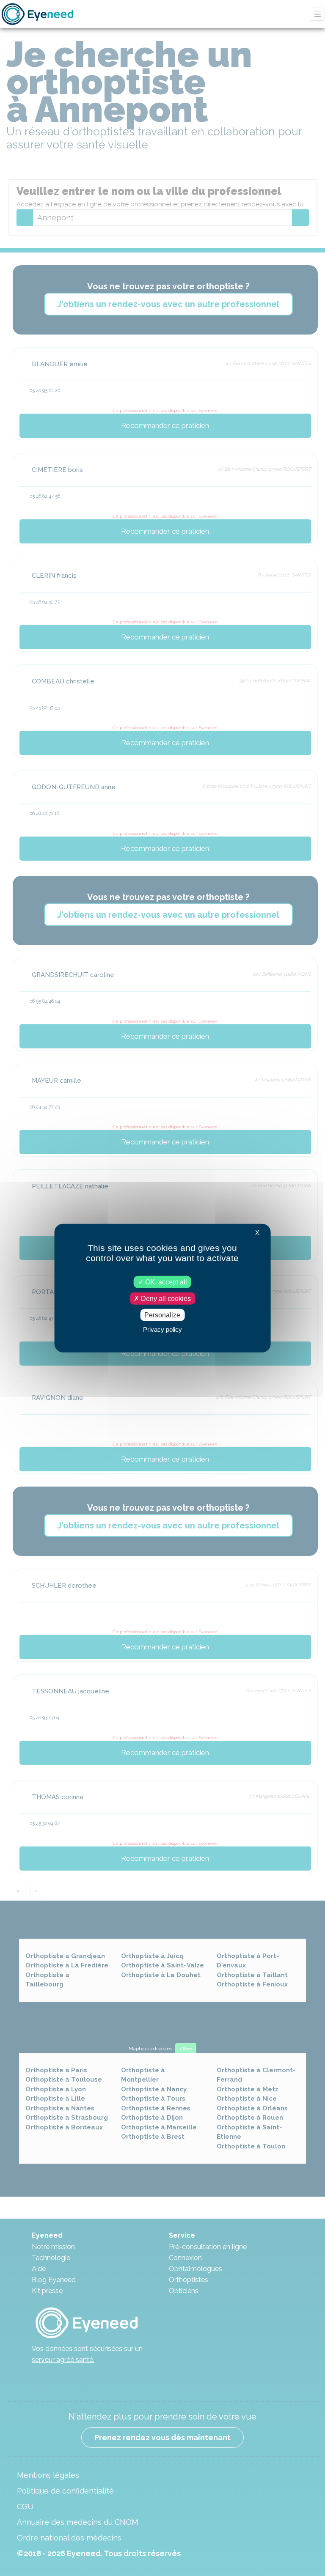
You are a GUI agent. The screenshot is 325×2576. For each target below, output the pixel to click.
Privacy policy (162, 1329)
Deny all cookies (165, 1298)
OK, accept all (165, 1282)
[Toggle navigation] (317, 14)
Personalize (162, 1315)
